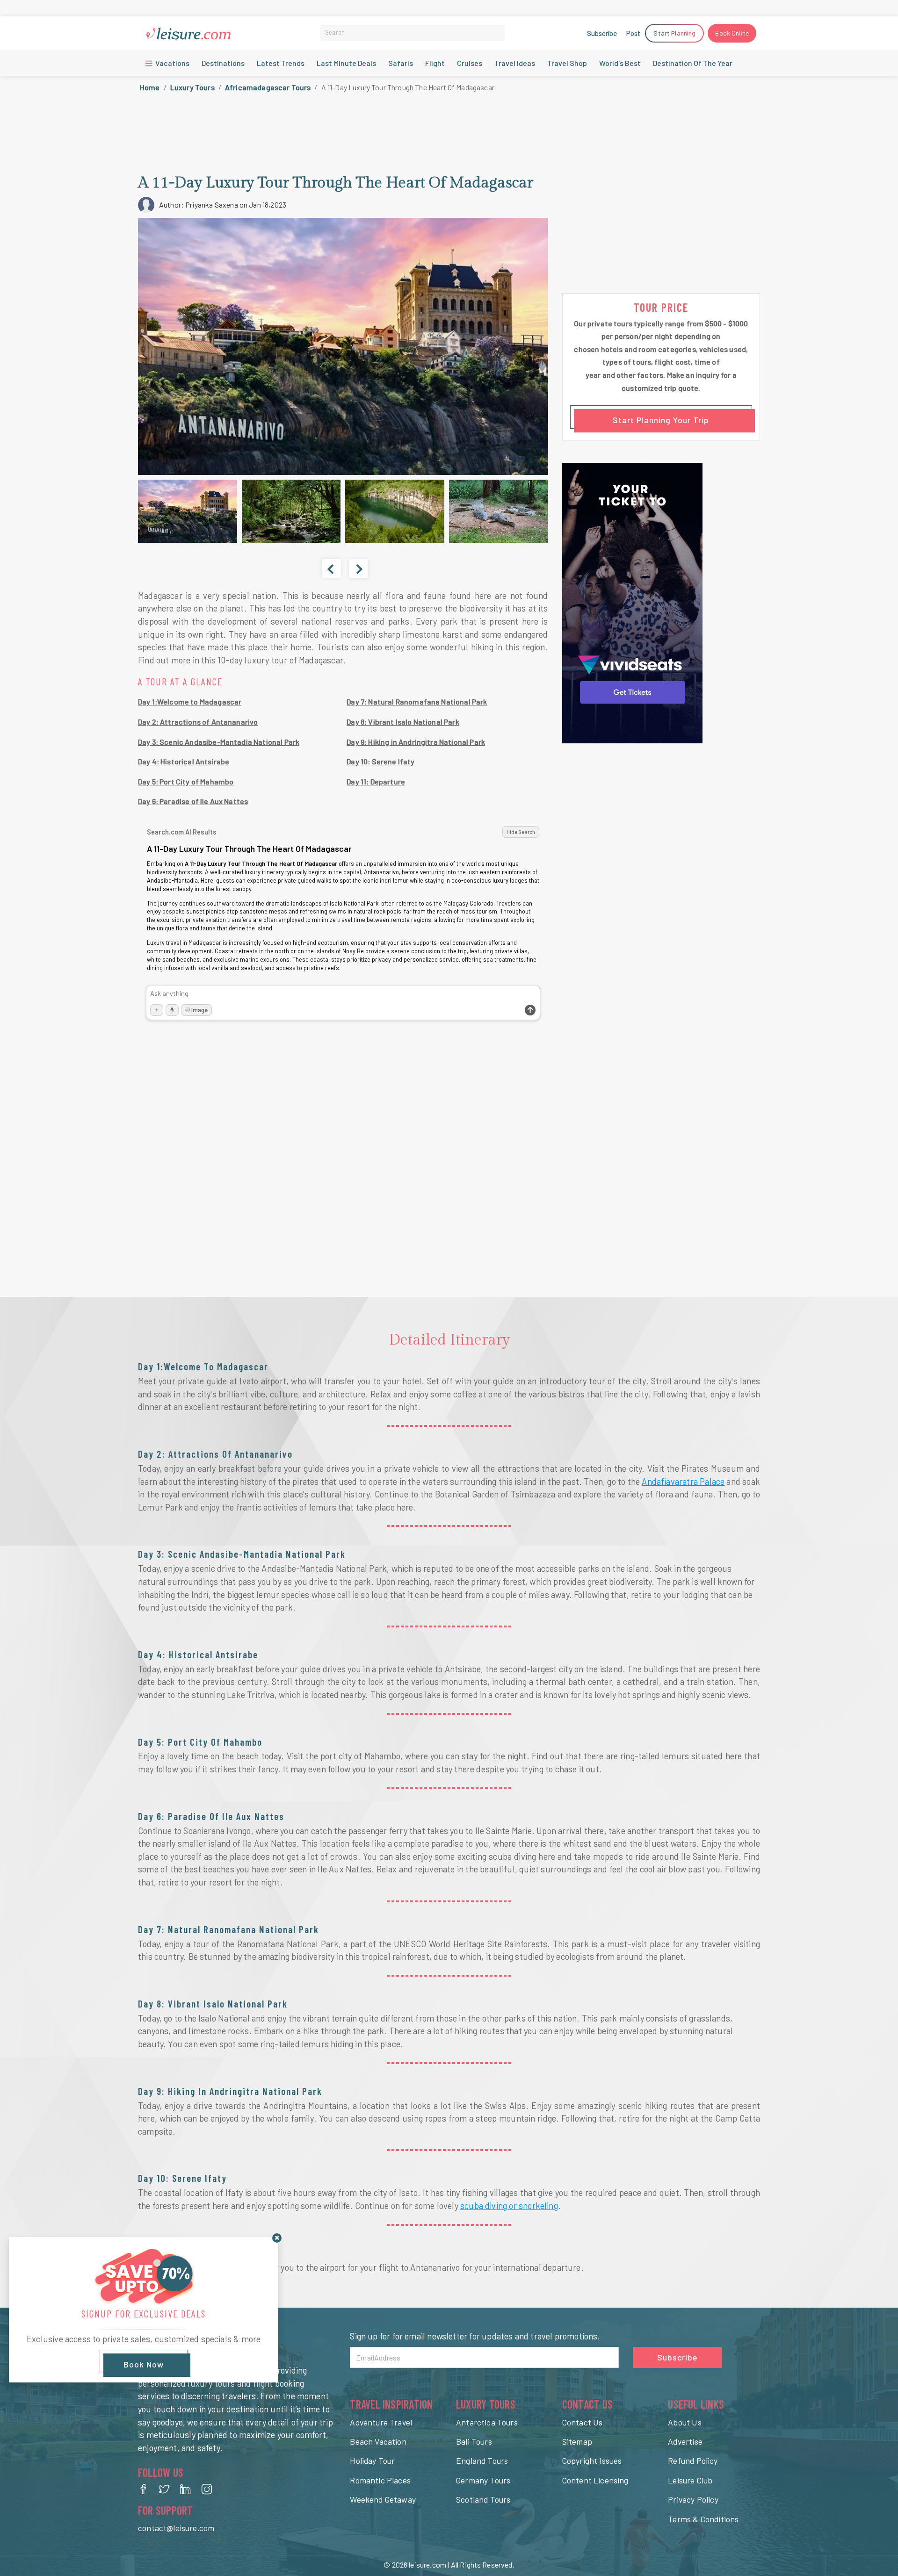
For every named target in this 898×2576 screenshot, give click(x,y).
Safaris (401, 63)
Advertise (685, 2441)
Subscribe (602, 33)
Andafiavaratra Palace (683, 1482)
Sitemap (577, 2441)
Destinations (223, 63)
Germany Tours (483, 2480)
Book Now (144, 2365)
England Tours (482, 2461)
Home (150, 87)
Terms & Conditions (703, 2519)
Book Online (732, 33)
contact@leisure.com (176, 2528)
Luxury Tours (192, 87)
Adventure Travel (381, 2422)
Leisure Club (690, 2480)
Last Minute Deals (346, 63)
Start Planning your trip (661, 420)
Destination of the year (693, 63)
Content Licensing (595, 2480)
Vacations (172, 63)
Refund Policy (693, 2461)
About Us (684, 2422)
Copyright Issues (592, 2461)
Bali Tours (474, 2441)
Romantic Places (380, 2480)
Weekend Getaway (383, 2499)
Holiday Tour (372, 2461)
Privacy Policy (693, 2499)
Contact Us (583, 2422)
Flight (435, 63)
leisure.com (427, 2565)
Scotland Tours (483, 2499)
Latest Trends (281, 63)
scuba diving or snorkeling (509, 2206)
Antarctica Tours (487, 2422)
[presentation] (332, 568)
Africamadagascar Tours (268, 87)
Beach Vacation (378, 2441)
